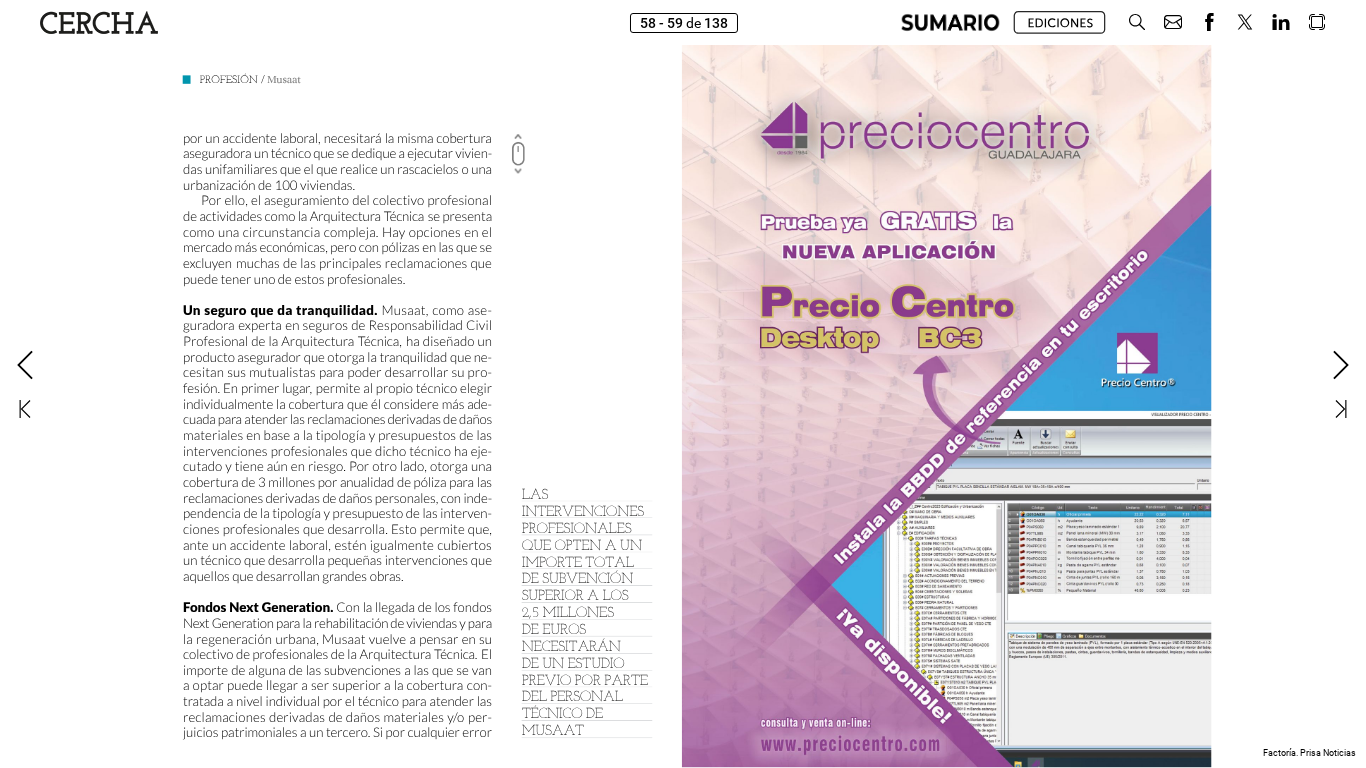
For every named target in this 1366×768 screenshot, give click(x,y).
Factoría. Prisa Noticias (1309, 753)
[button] (950, 22)
